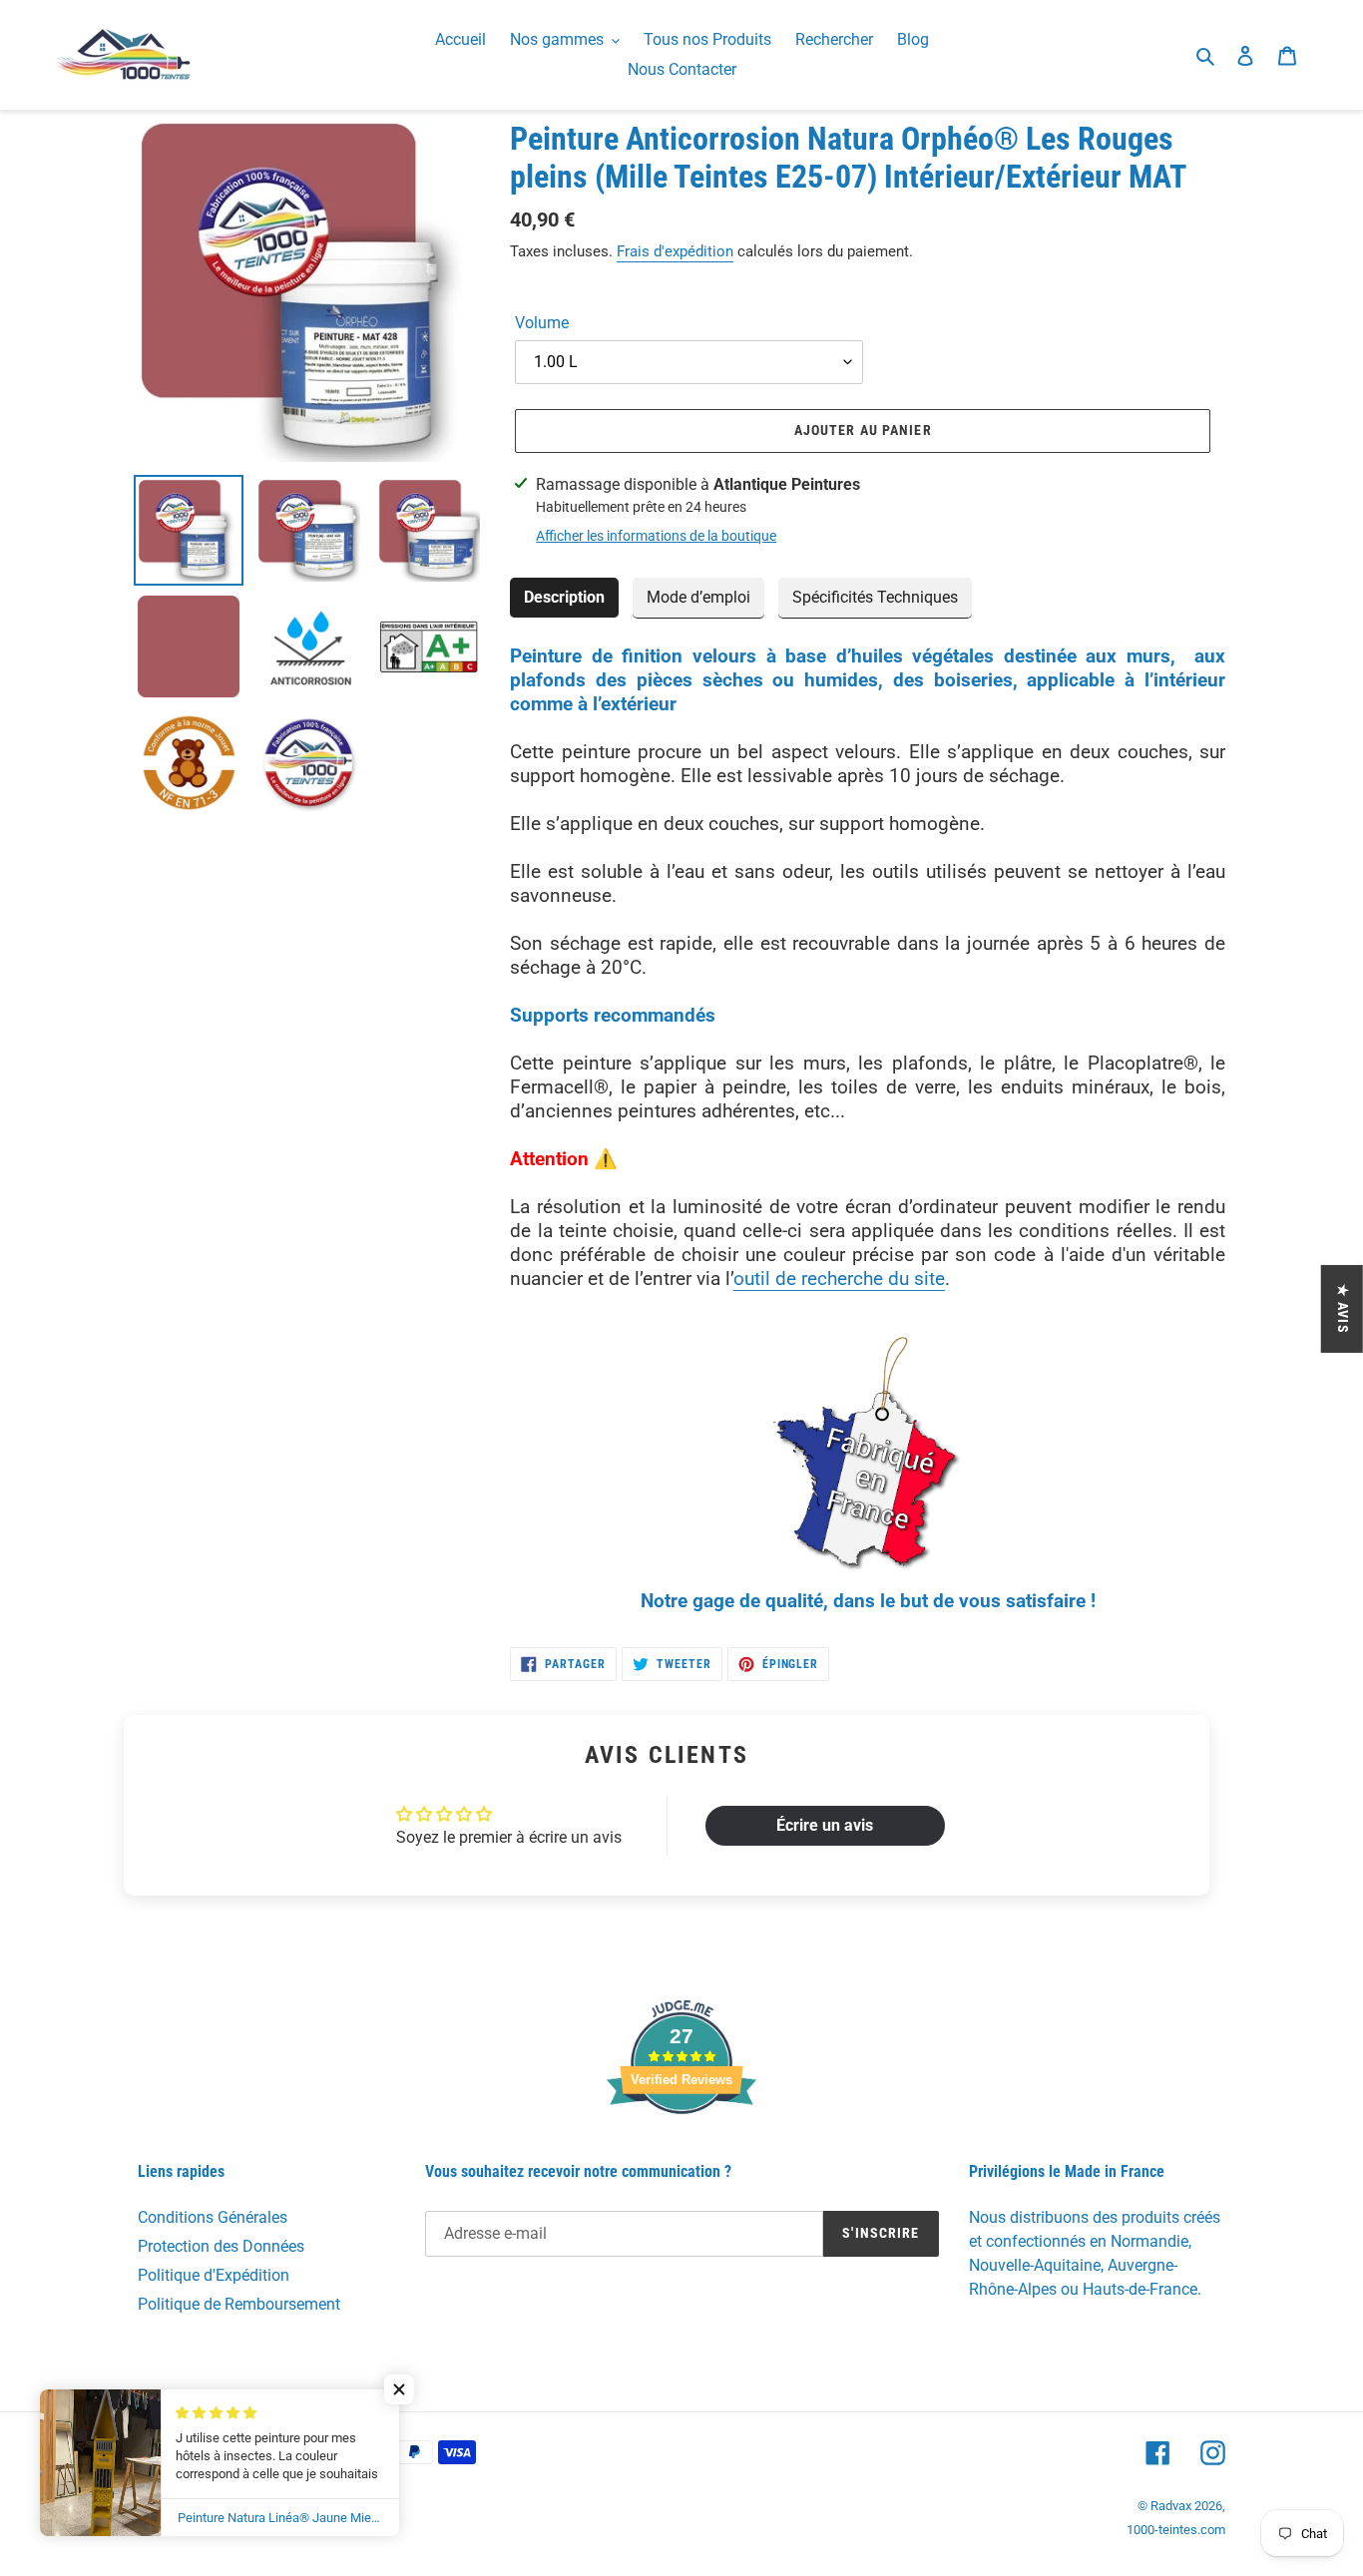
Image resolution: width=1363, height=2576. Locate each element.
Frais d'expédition (675, 251)
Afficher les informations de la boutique (656, 536)
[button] (399, 2389)
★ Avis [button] (1343, 1309)
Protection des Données (221, 2246)
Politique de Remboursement (239, 2304)
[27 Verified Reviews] (681, 2149)
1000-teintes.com (1176, 2530)
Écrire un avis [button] (825, 1825)
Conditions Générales (213, 2217)
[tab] (564, 598)
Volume (542, 323)
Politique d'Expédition (214, 2275)
